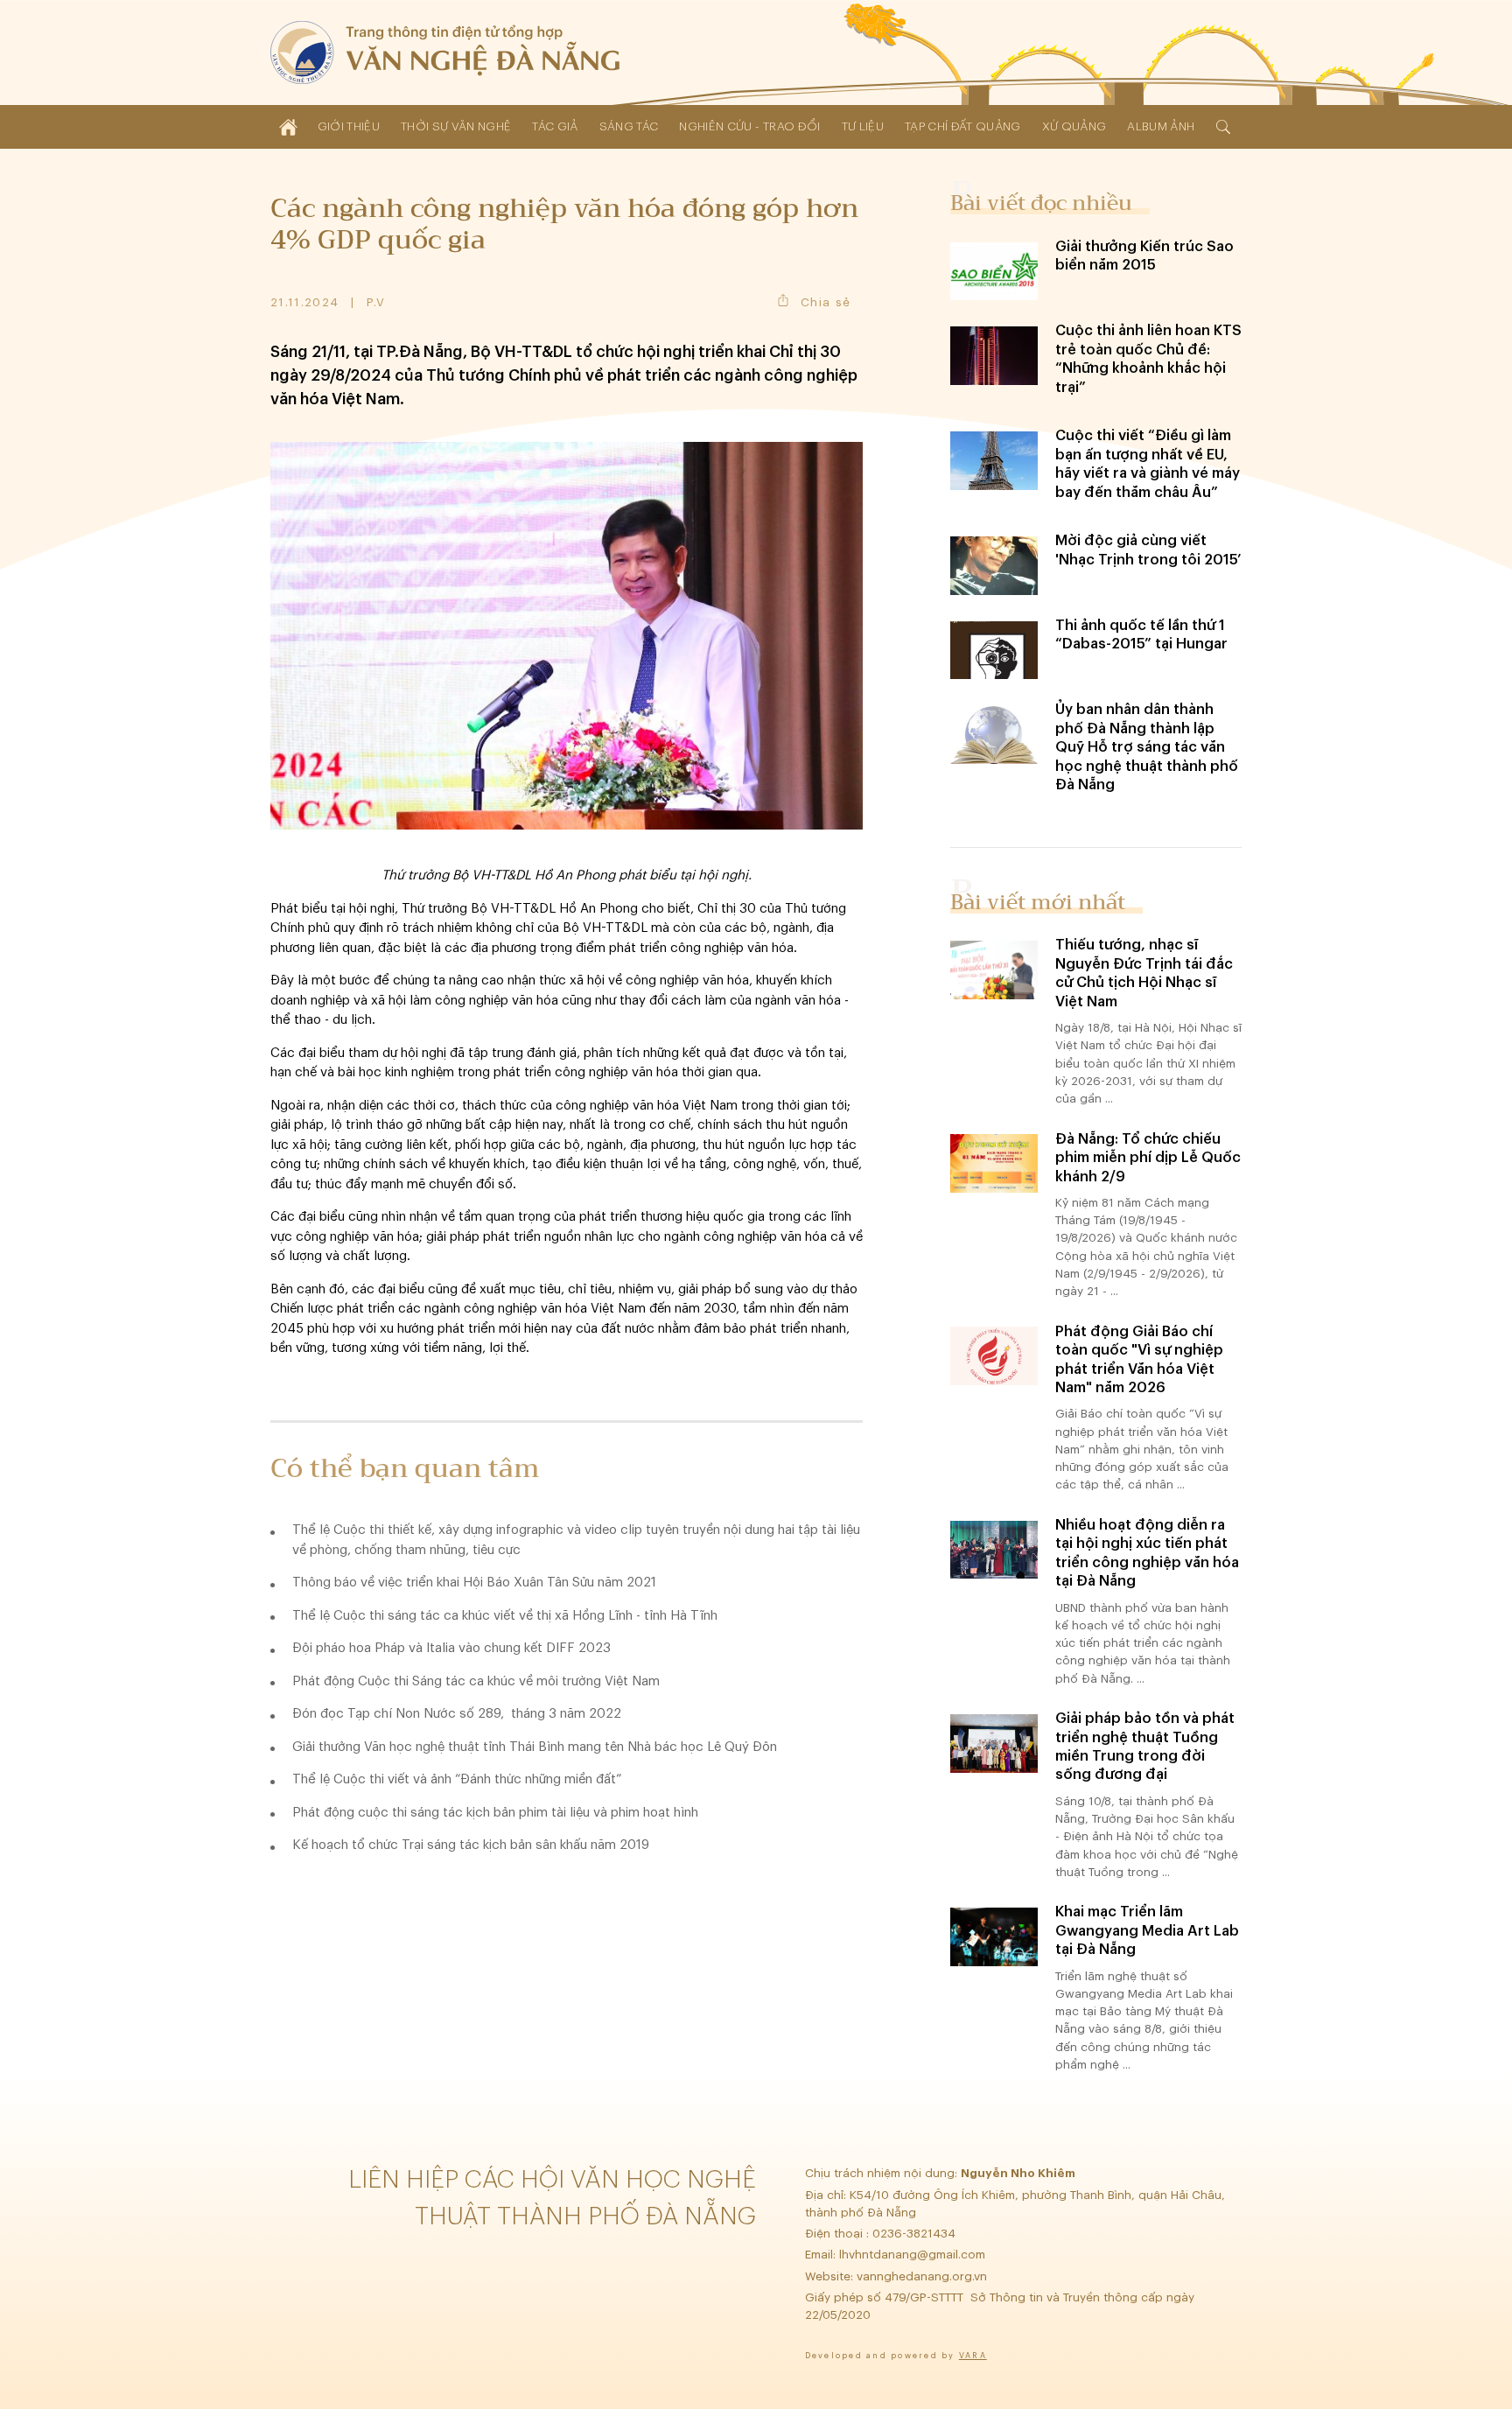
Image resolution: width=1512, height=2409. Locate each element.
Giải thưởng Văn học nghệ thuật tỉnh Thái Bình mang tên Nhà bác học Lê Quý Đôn (535, 1747)
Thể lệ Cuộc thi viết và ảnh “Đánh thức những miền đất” (457, 1779)
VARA (973, 2356)
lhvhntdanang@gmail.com (914, 2255)
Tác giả (555, 126)
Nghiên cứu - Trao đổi (749, 126)
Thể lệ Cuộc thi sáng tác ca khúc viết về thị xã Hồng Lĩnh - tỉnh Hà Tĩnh (505, 1616)
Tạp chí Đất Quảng (963, 126)
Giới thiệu (349, 126)
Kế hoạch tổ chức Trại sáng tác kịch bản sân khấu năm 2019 (471, 1845)
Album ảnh (1161, 126)
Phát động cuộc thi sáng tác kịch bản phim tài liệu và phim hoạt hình (495, 1813)
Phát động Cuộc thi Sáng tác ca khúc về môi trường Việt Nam (476, 1681)
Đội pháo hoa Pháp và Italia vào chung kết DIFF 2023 (451, 1648)
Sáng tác (629, 126)
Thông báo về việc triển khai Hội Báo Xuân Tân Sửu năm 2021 (474, 1583)
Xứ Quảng (1074, 126)
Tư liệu (863, 126)
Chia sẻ (826, 302)
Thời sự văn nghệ (456, 126)
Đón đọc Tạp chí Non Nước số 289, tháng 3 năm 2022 (457, 1714)
